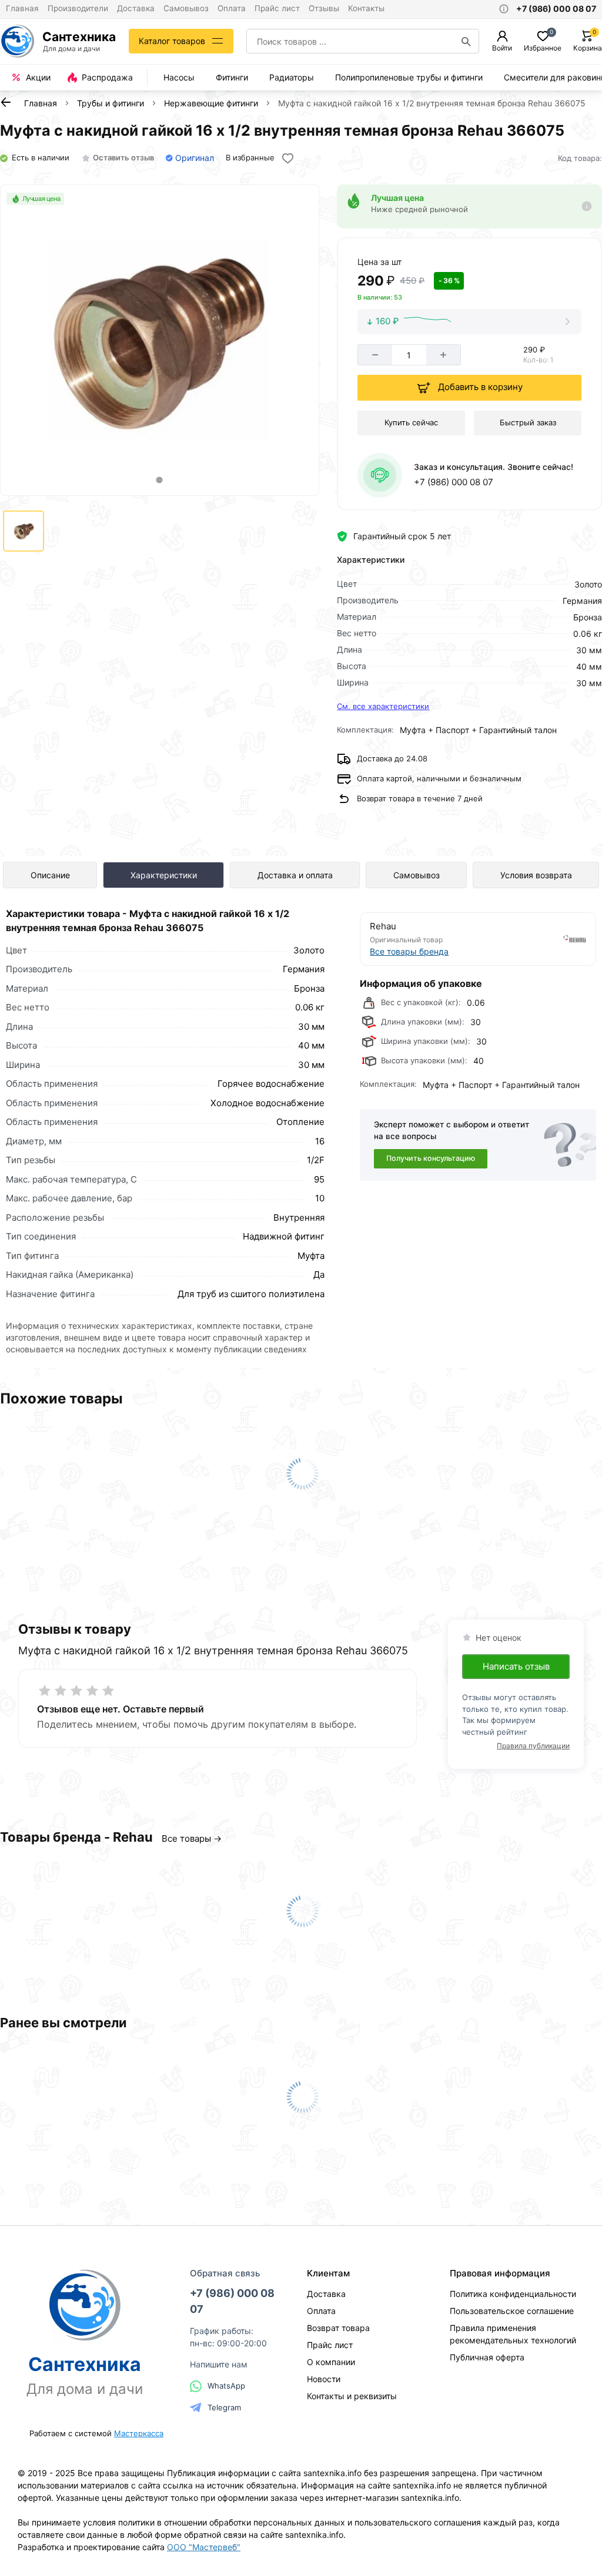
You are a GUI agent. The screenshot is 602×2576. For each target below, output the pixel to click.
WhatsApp (226, 2386)
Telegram (224, 2407)
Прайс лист (277, 8)
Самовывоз (186, 8)
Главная (22, 8)
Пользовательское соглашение (512, 2311)
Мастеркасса (139, 2433)
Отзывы (324, 8)
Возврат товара (338, 2328)
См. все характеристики (383, 706)
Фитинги (232, 77)
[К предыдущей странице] (6, 102)
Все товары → (192, 1838)
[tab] (160, 480)
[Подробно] (587, 206)
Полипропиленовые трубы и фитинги (409, 77)
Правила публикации (533, 1746)
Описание (50, 875)
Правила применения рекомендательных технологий (513, 2334)
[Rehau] (533, 939)
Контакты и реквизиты (352, 2396)
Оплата (232, 8)
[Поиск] (466, 41)
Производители (78, 8)
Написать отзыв (516, 1666)
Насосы (179, 77)
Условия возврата (536, 875)
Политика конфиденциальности (513, 2294)
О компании (331, 2362)
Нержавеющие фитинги (211, 103)
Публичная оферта (487, 2357)
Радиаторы (292, 77)
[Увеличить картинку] (159, 340)
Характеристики (164, 875)
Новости (324, 2379)
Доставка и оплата (295, 875)
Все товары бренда (409, 951)
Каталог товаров (172, 41)
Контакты (366, 8)
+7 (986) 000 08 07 (454, 482)
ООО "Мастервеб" (204, 2547)
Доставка (136, 8)
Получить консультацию (431, 1158)
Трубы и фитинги (111, 103)
